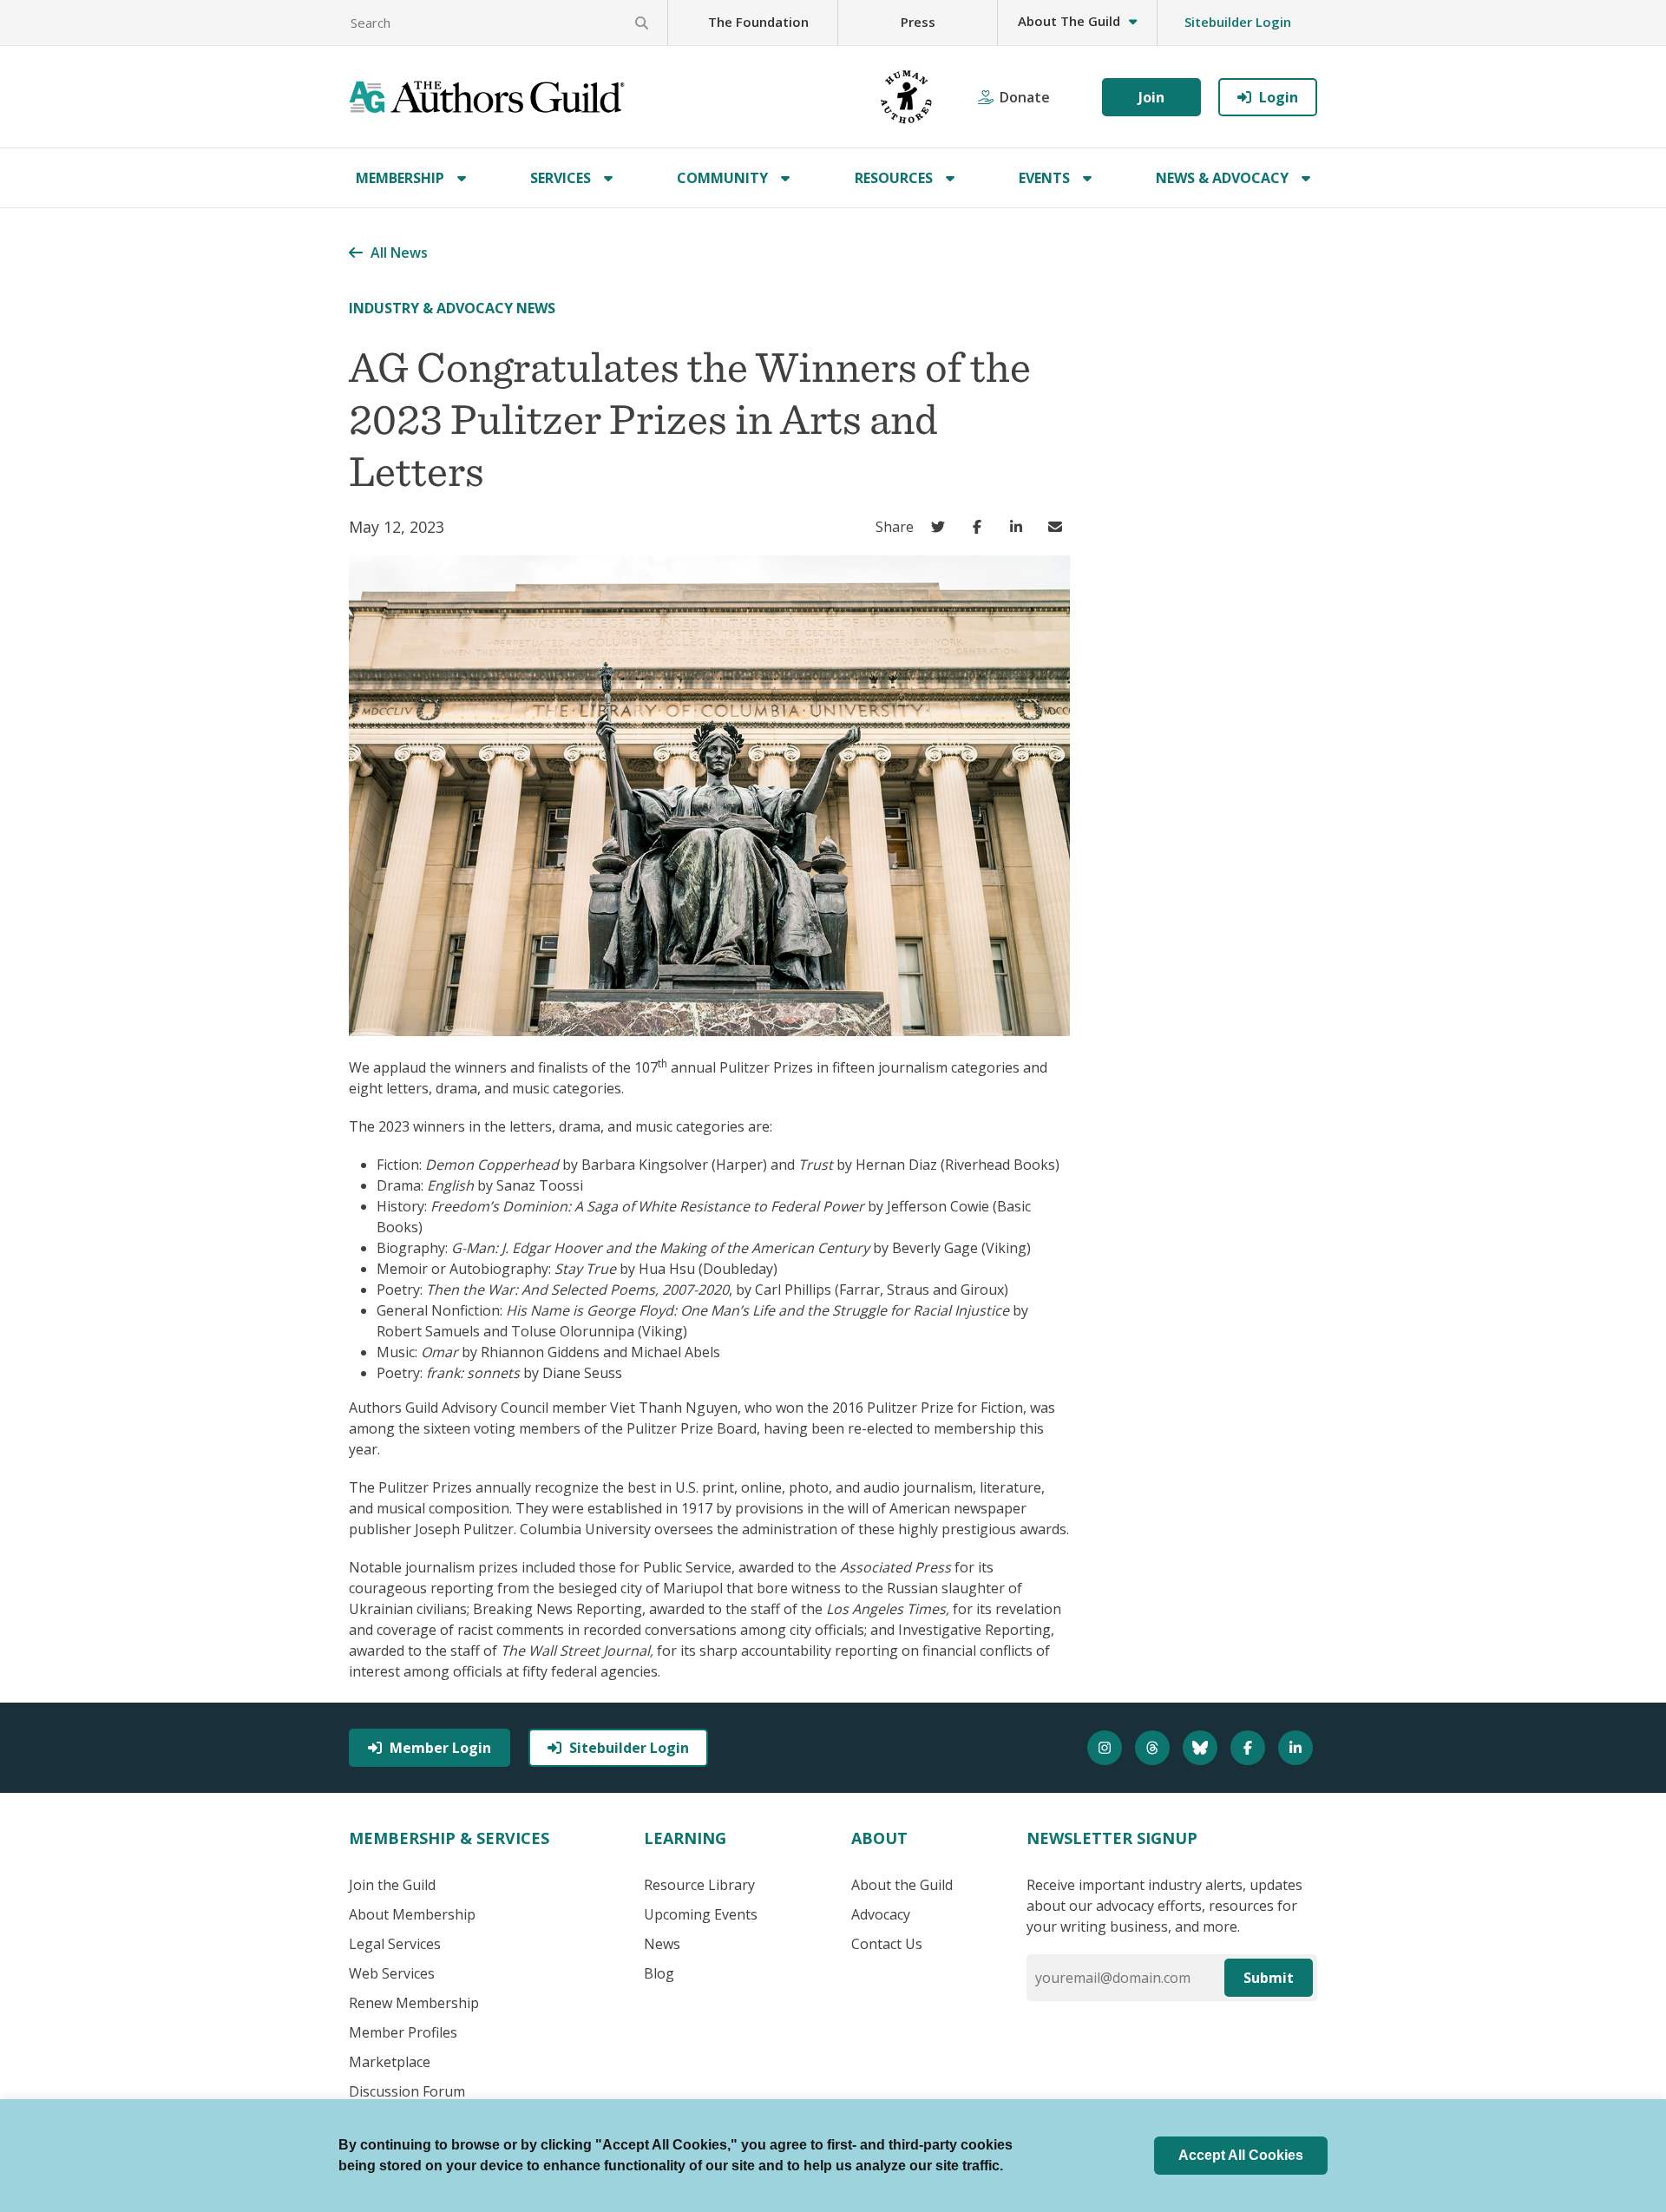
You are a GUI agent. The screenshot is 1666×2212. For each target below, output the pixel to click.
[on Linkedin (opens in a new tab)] (1020, 527)
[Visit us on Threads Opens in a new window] (1154, 1748)
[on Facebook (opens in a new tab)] (981, 527)
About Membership (412, 1914)
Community (722, 178)
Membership (400, 178)
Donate (1025, 97)
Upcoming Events (701, 1914)
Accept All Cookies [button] (1241, 2155)
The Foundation (758, 22)
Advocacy (881, 1914)
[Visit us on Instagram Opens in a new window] (1107, 1748)
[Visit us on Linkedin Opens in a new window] (1298, 1748)
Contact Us (887, 1944)
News (662, 1944)
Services (561, 178)
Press (918, 22)
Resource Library (699, 1885)
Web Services (392, 1973)
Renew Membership (414, 2003)
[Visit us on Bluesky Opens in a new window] (1202, 1748)
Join (1151, 97)
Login (1279, 97)
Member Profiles (403, 2032)
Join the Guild (392, 1885)
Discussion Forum (407, 2091)
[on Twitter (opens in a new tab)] (942, 527)
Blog (659, 1973)
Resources (894, 178)
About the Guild (902, 1885)
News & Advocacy (1222, 178)
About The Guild (1069, 21)
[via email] (1059, 527)
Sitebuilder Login (1238, 22)
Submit (1269, 1978)
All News (399, 253)
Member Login (440, 1748)
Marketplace (390, 2062)
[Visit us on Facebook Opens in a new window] (1250, 1748)
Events (1044, 178)
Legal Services (395, 1944)
